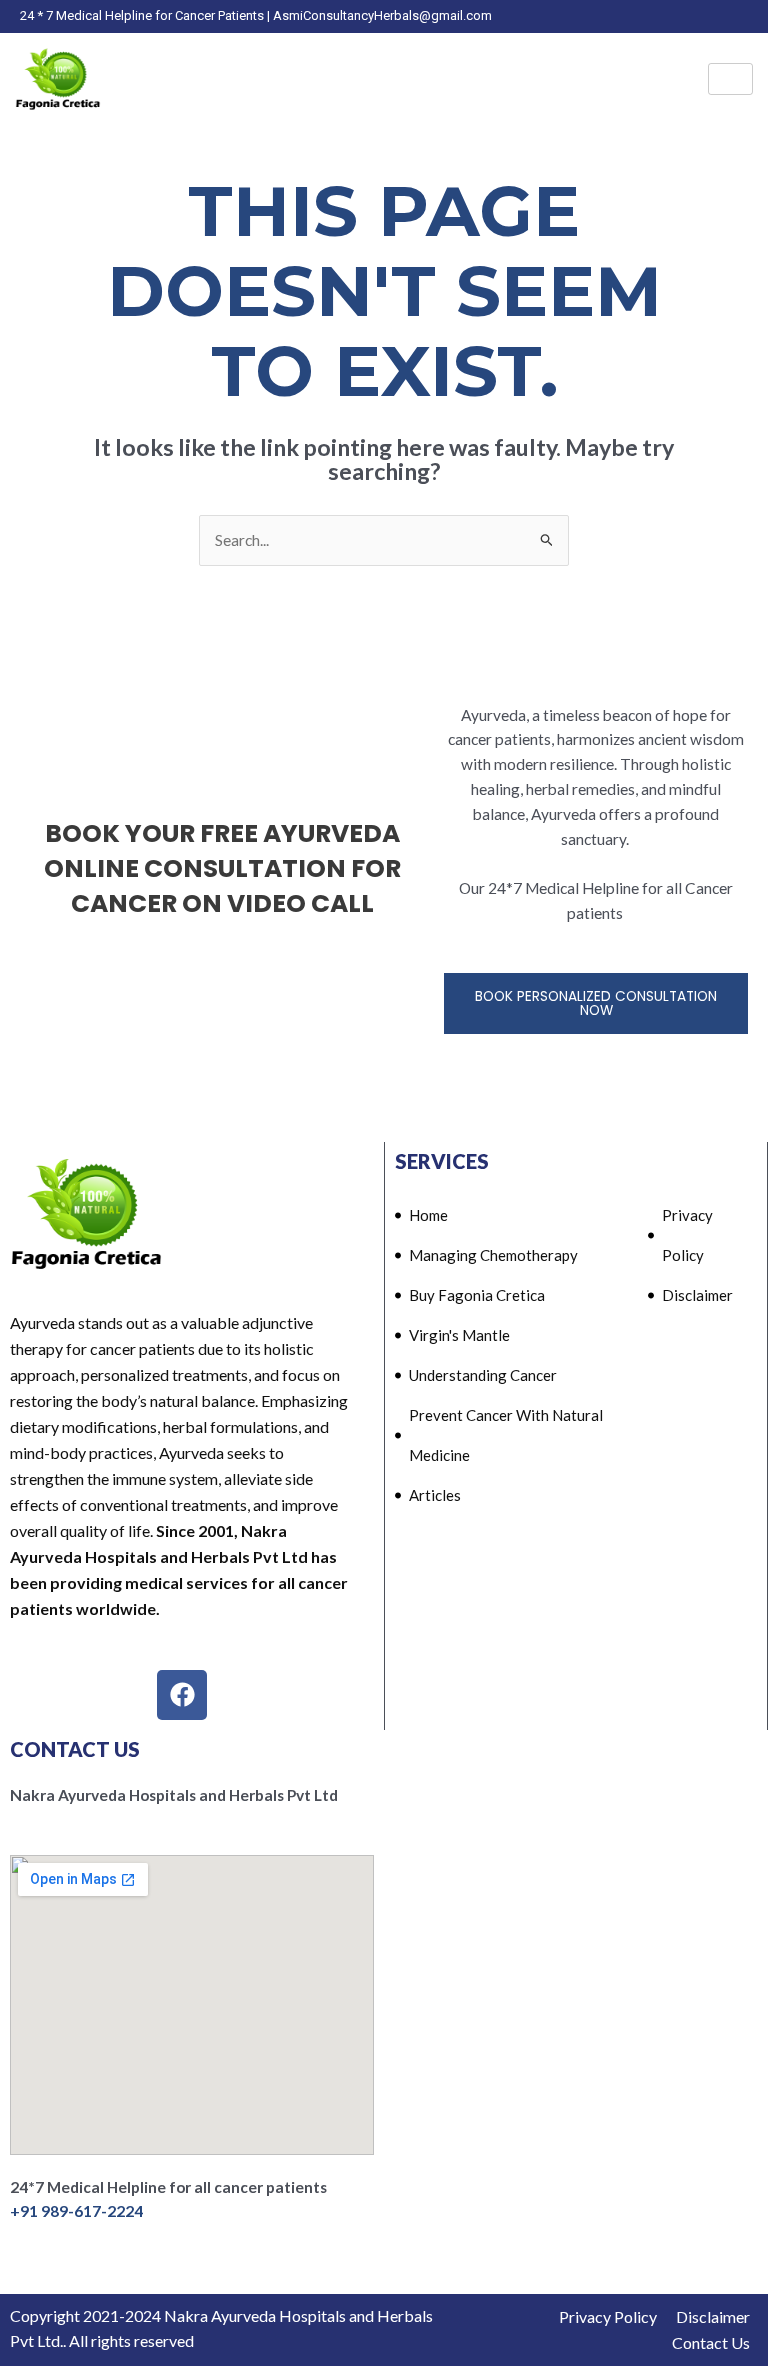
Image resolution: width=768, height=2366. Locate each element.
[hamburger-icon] (730, 79)
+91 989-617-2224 (76, 2211)
